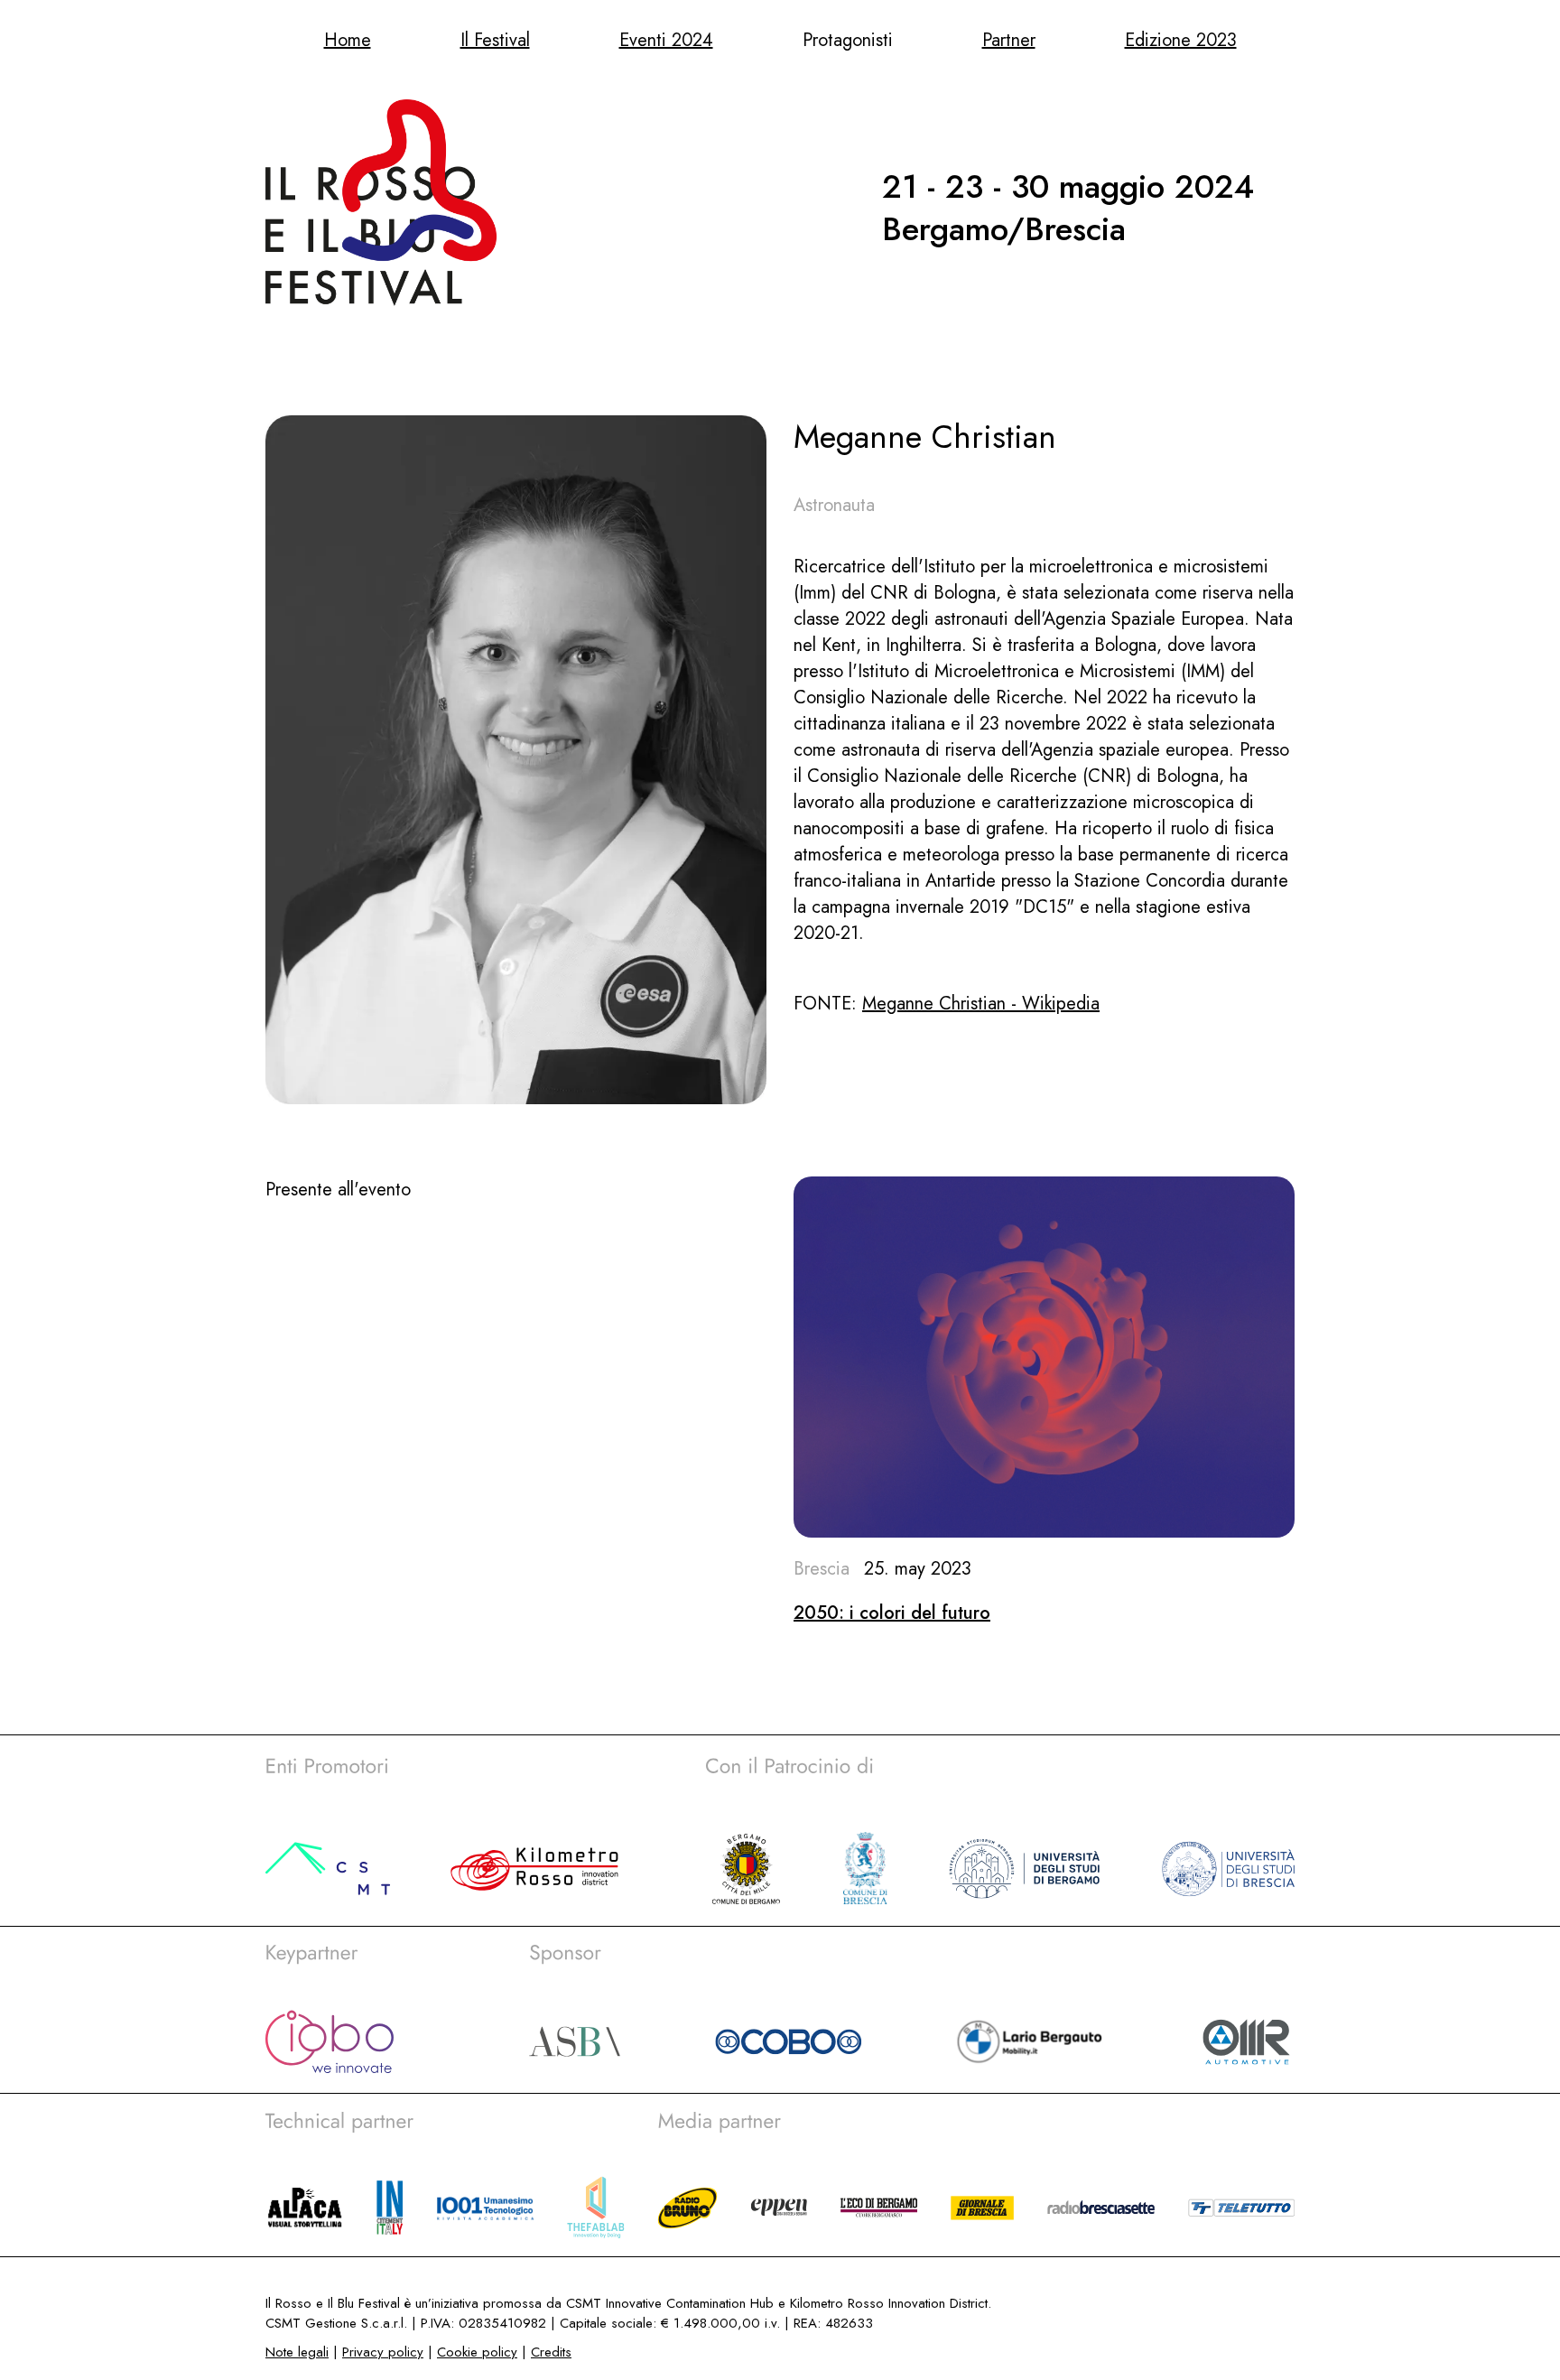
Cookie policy (477, 2352)
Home (348, 40)
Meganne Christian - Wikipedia (981, 1004)
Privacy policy (383, 2352)
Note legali (297, 2352)
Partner (1009, 40)
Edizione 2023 (1181, 40)
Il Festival (495, 40)
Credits (551, 2352)
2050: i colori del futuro (892, 1613)
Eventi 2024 (666, 40)
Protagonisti (848, 40)
